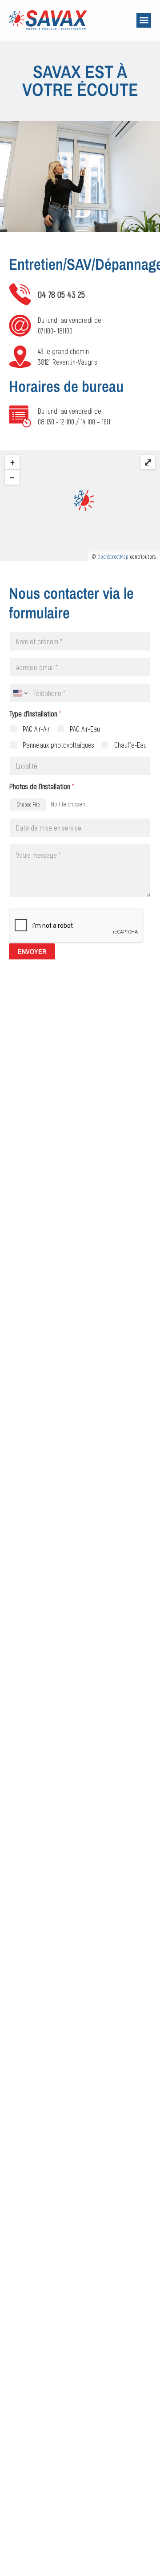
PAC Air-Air (36, 729)
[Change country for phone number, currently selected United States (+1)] (20, 693)
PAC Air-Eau (85, 729)
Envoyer (32, 951)
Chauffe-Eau (130, 745)
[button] (144, 20)
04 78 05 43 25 (61, 294)
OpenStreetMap (113, 556)
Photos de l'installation (42, 786)
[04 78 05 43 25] (20, 294)
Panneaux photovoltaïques (58, 745)
